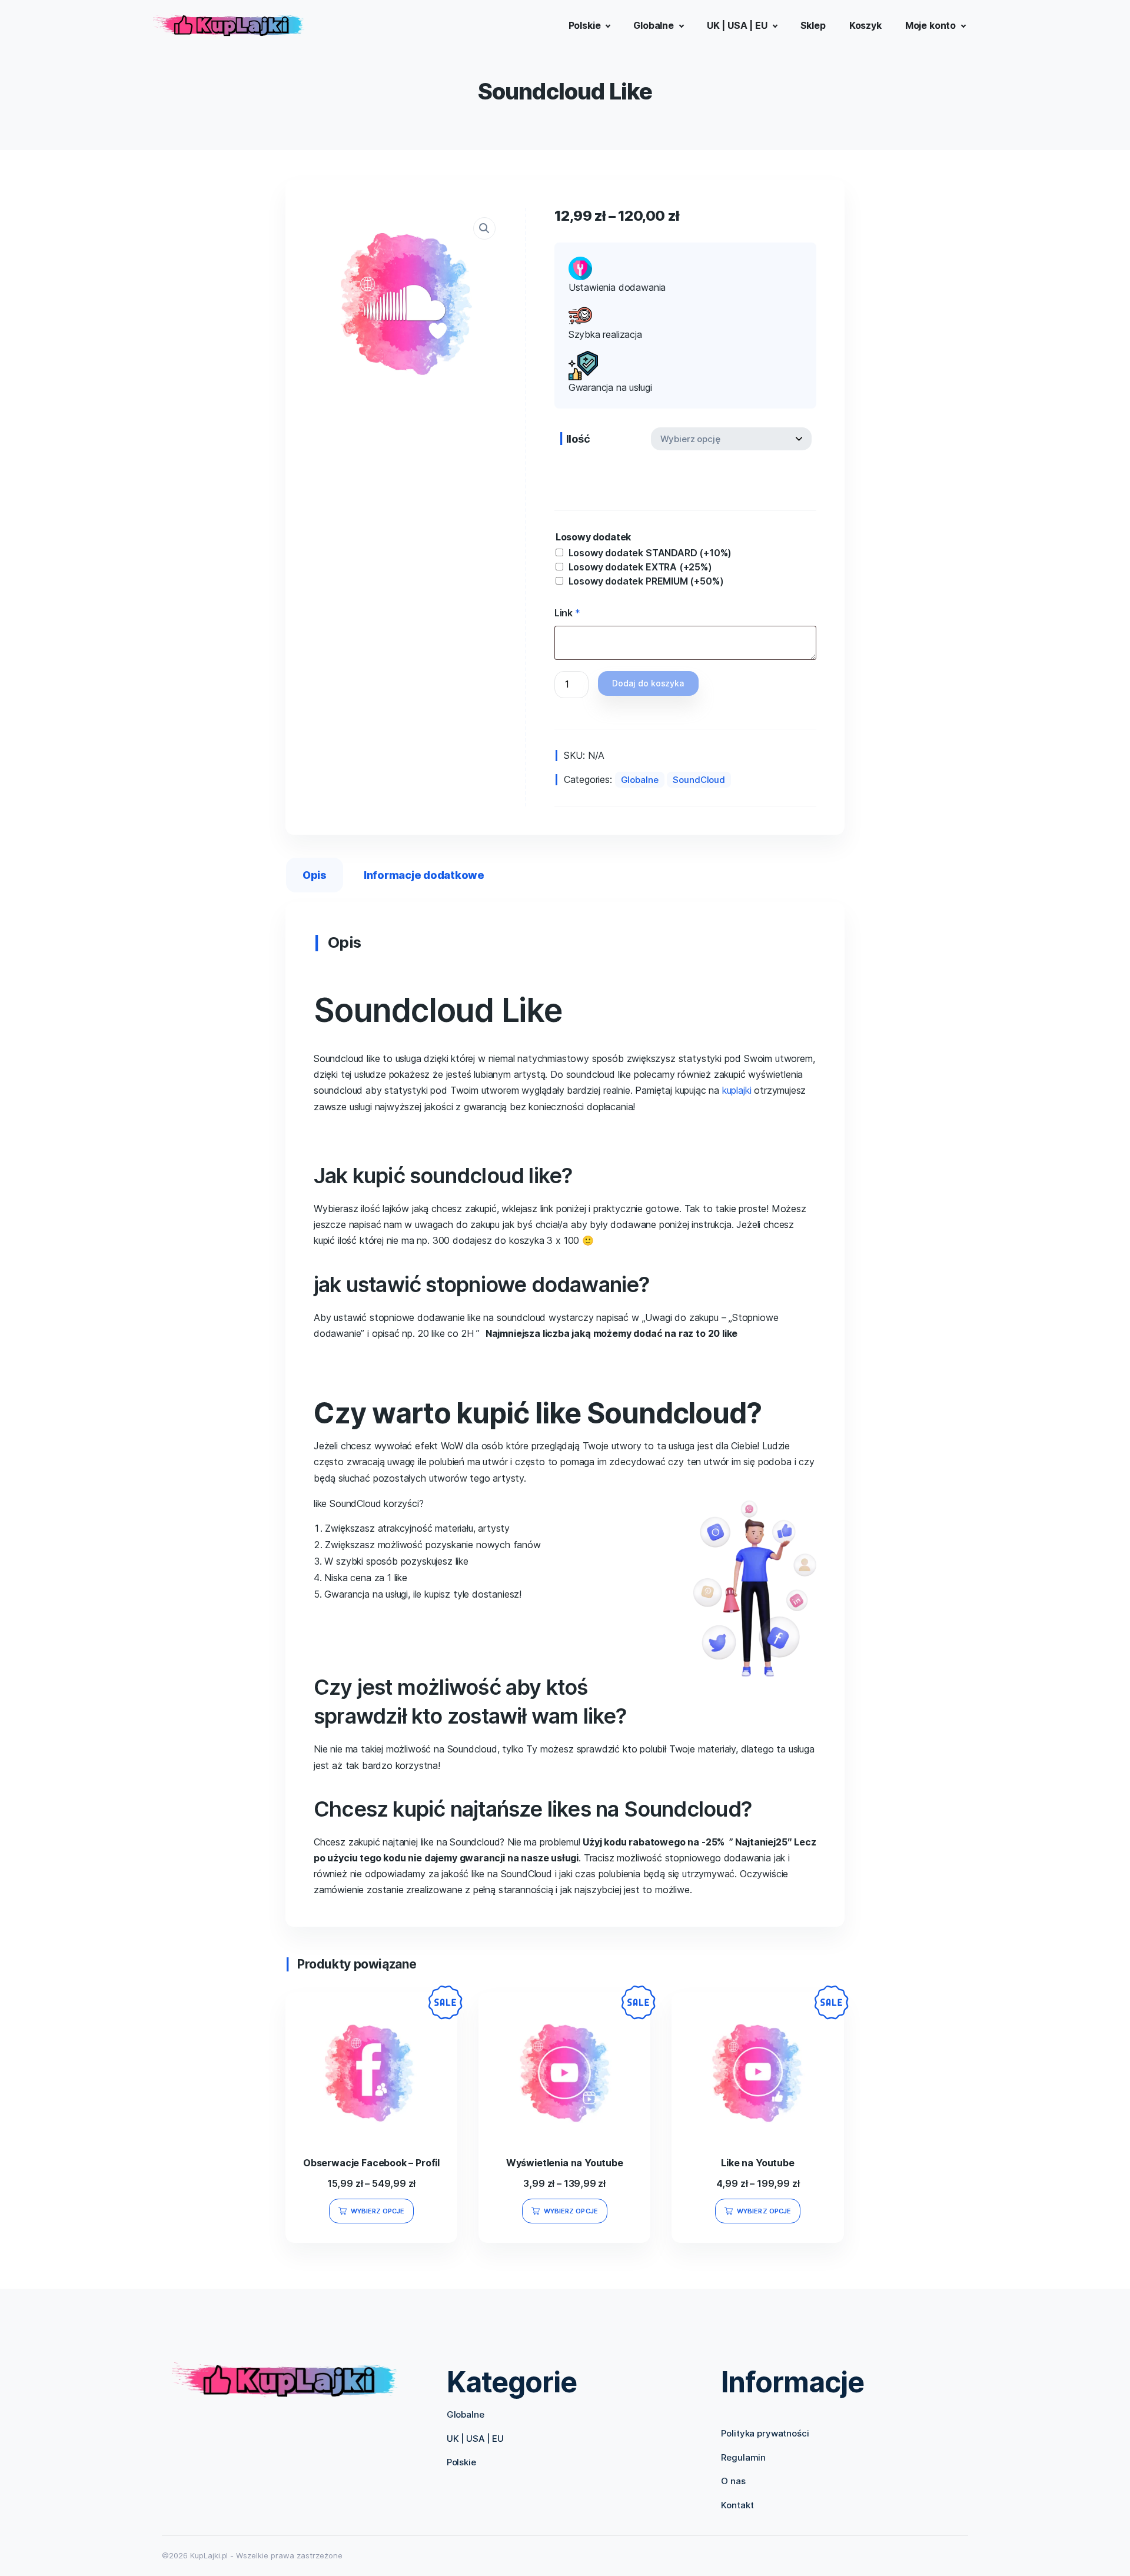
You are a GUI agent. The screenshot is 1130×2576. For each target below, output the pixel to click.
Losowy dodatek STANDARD (650, 553)
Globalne (640, 780)
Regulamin (743, 2457)
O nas (733, 2481)
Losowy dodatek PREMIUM (646, 581)
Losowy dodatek (594, 537)
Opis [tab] (315, 875)
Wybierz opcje (378, 2211)
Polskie (461, 2462)
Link (567, 613)
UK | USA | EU (475, 2439)
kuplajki (737, 1090)
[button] (484, 228)
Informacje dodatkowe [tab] (424, 875)
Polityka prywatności (765, 2433)
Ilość (578, 439)
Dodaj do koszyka (648, 683)
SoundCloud (699, 780)
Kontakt (737, 2505)
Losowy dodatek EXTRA (640, 567)
